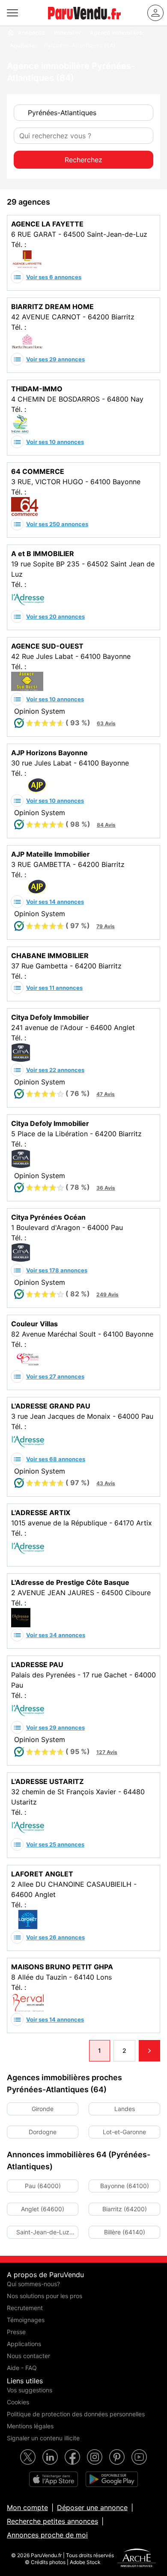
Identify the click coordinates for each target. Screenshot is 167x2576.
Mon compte (27, 2508)
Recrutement (25, 2308)
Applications (24, 2344)
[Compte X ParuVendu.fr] (28, 2457)
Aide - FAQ (22, 2368)
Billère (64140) (125, 2232)
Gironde (43, 2109)
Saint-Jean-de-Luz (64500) (43, 2234)
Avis (106, 723)
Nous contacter (28, 2356)
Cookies (18, 2402)
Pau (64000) (43, 2186)
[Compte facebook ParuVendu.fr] (72, 2457)
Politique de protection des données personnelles (76, 2414)
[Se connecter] (155, 13)
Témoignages (26, 2320)
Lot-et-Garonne (124, 2132)
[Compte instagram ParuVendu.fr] (95, 2457)
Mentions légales (30, 2426)
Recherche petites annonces (52, 2521)
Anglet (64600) (43, 2209)
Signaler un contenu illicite (43, 2438)
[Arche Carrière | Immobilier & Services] (137, 2559)
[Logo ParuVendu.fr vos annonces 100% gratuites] (84, 23)
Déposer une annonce (92, 2508)
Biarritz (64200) (125, 2209)
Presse (16, 2332)
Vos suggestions (30, 2390)
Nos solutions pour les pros (45, 2296)
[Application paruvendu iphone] (54, 2479)
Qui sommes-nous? (33, 2284)
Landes (125, 2109)
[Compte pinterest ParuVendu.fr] (117, 2457)
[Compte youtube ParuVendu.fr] (139, 2457)
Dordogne (43, 2132)
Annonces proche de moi (47, 2535)
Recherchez (83, 160)
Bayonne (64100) (125, 2186)
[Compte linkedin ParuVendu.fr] (50, 2457)
